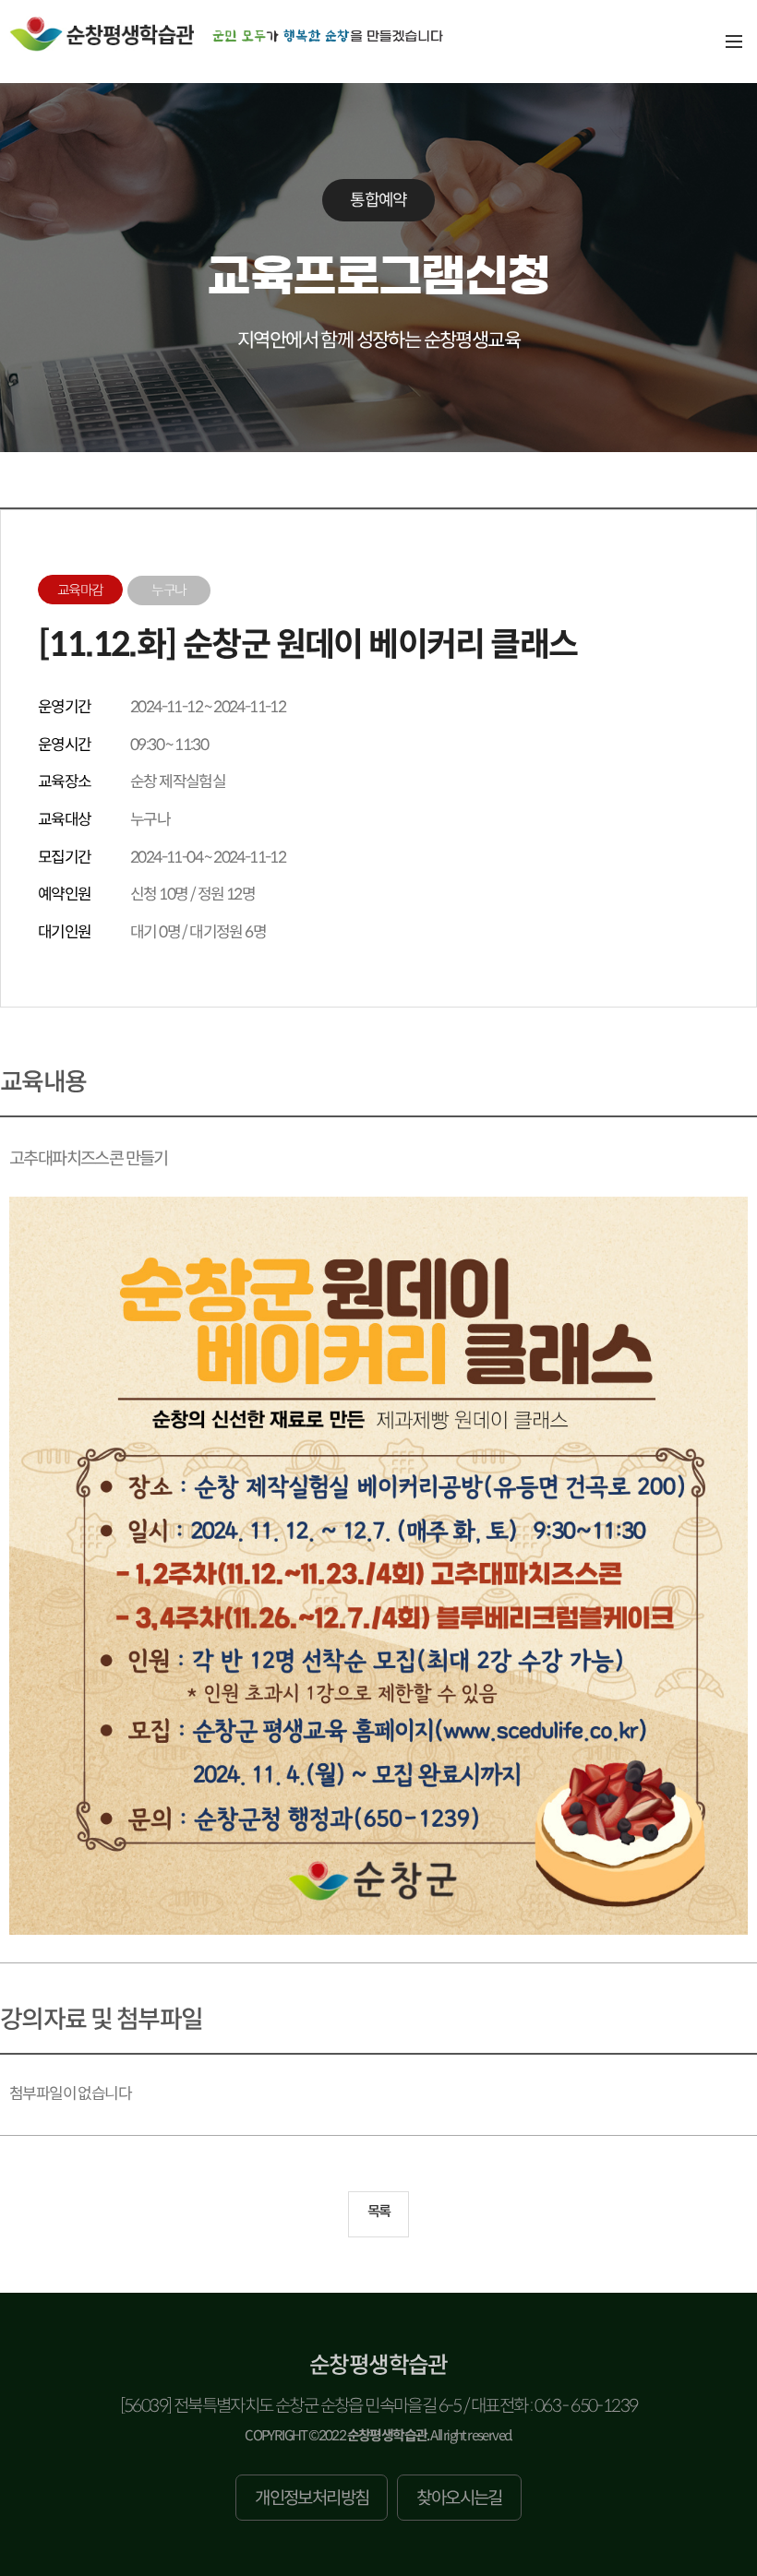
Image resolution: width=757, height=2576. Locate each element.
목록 (379, 2211)
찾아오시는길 (459, 2498)
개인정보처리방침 (312, 2498)
